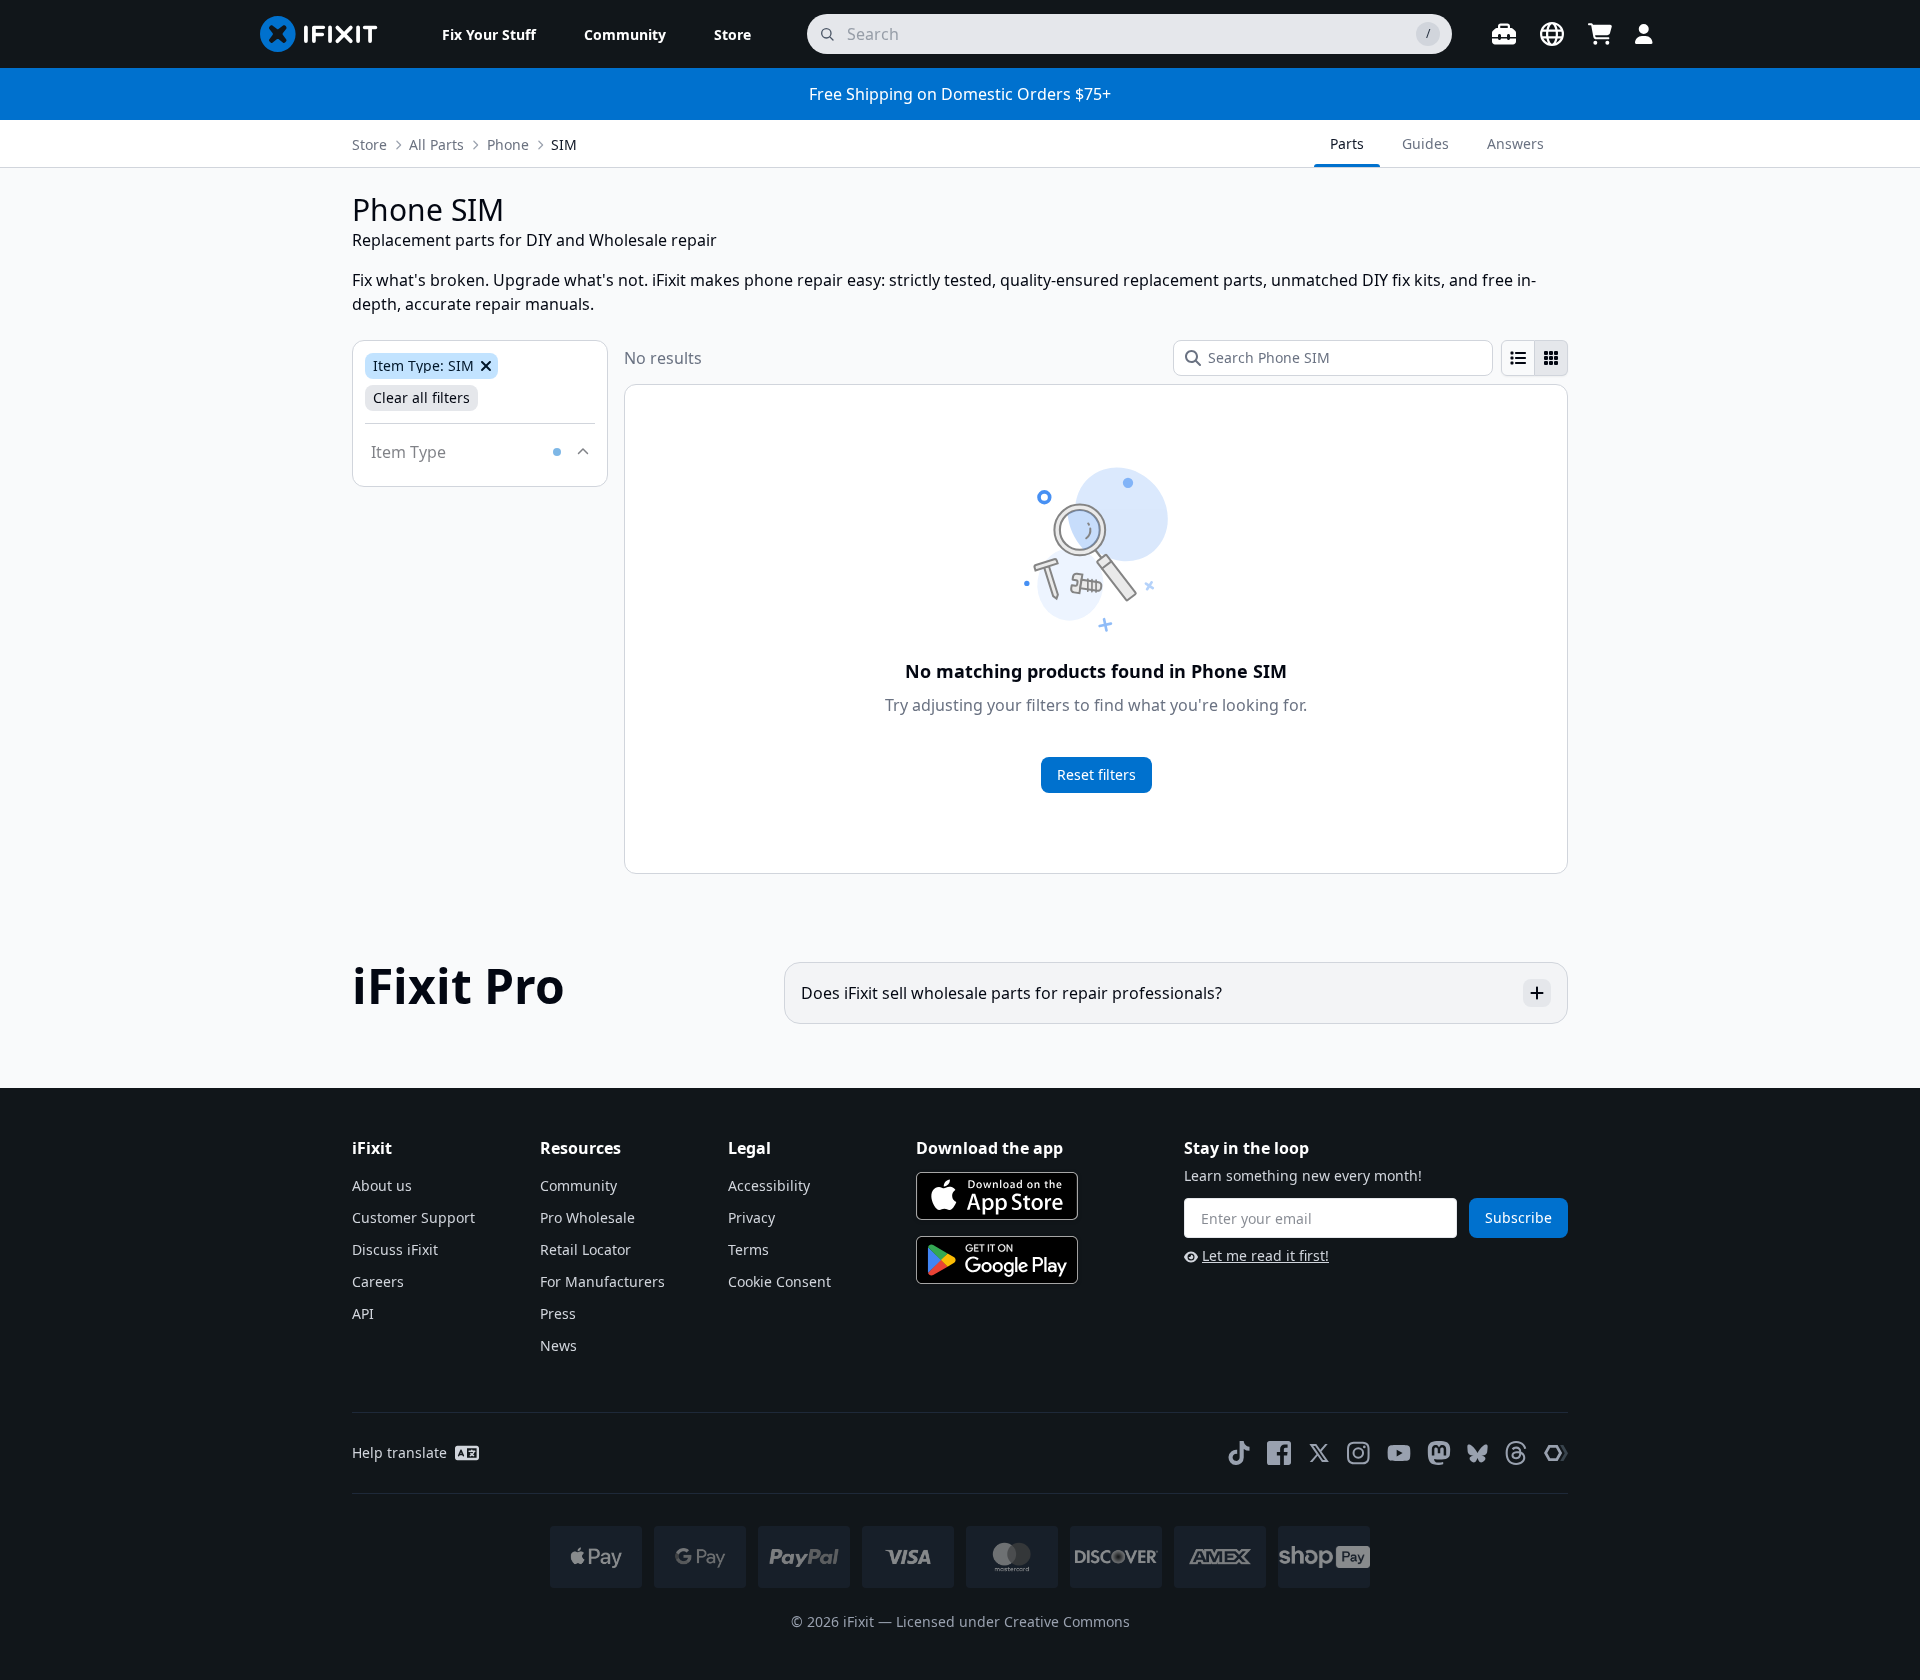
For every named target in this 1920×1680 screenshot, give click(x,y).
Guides (1425, 143)
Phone (508, 144)
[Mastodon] (1439, 1453)
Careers (378, 1281)
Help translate (399, 1452)
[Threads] (1516, 1453)
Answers (1515, 143)
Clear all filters (421, 397)
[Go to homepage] (327, 34)
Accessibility (769, 1185)
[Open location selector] (1552, 34)
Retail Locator (585, 1249)
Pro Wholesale (587, 1217)
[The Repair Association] (1556, 1453)
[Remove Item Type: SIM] (484, 366)
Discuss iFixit (395, 1249)
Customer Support (413, 1217)
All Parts (436, 144)
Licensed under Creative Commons (1013, 1621)
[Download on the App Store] (997, 1196)
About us (382, 1185)
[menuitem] (489, 34)
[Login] (1644, 34)
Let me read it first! (1265, 1255)
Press (558, 1313)
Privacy (751, 1217)
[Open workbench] (1504, 34)
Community (578, 1185)
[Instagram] (1359, 1453)
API (363, 1313)
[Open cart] (1600, 34)
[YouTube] (1399, 1453)
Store (369, 144)
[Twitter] (1319, 1453)
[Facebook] (1279, 1453)
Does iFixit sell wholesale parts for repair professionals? (1011, 993)
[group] (1534, 358)
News (558, 1345)
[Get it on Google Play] (997, 1260)
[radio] (1518, 358)
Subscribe (1518, 1217)
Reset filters (1096, 774)
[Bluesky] (1477, 1453)
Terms (748, 1249)
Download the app (989, 1148)
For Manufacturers (602, 1281)
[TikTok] (1239, 1453)
